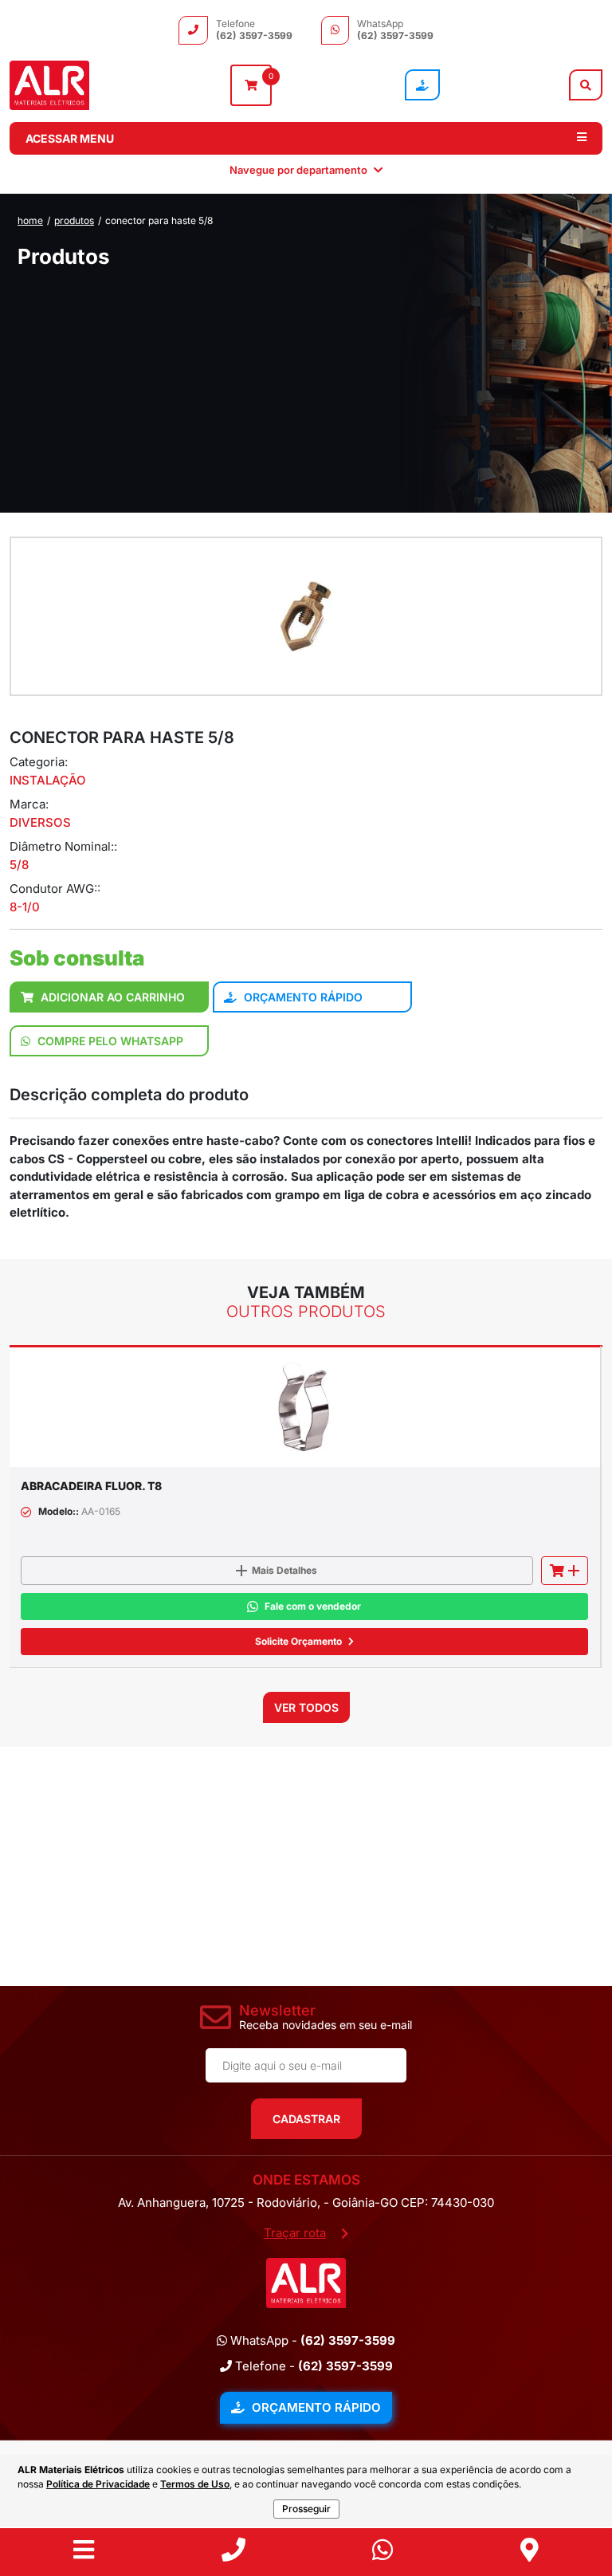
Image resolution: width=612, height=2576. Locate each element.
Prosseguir (306, 2509)
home (30, 220)
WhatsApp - (311, 2340)
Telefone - (312, 2366)
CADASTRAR (306, 2119)
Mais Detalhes (284, 1570)
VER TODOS (306, 1707)
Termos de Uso (195, 2484)
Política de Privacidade (98, 2484)
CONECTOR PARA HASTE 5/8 (159, 220)
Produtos (74, 220)
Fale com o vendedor (313, 1606)
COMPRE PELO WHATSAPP (109, 1041)
